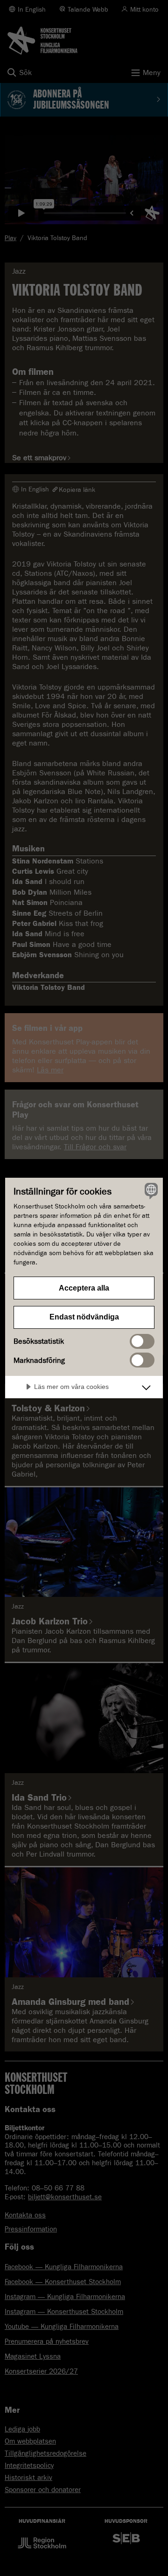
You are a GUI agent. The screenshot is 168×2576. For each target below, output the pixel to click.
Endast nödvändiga (84, 1317)
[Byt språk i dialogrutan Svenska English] (150, 1191)
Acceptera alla (84, 1288)
